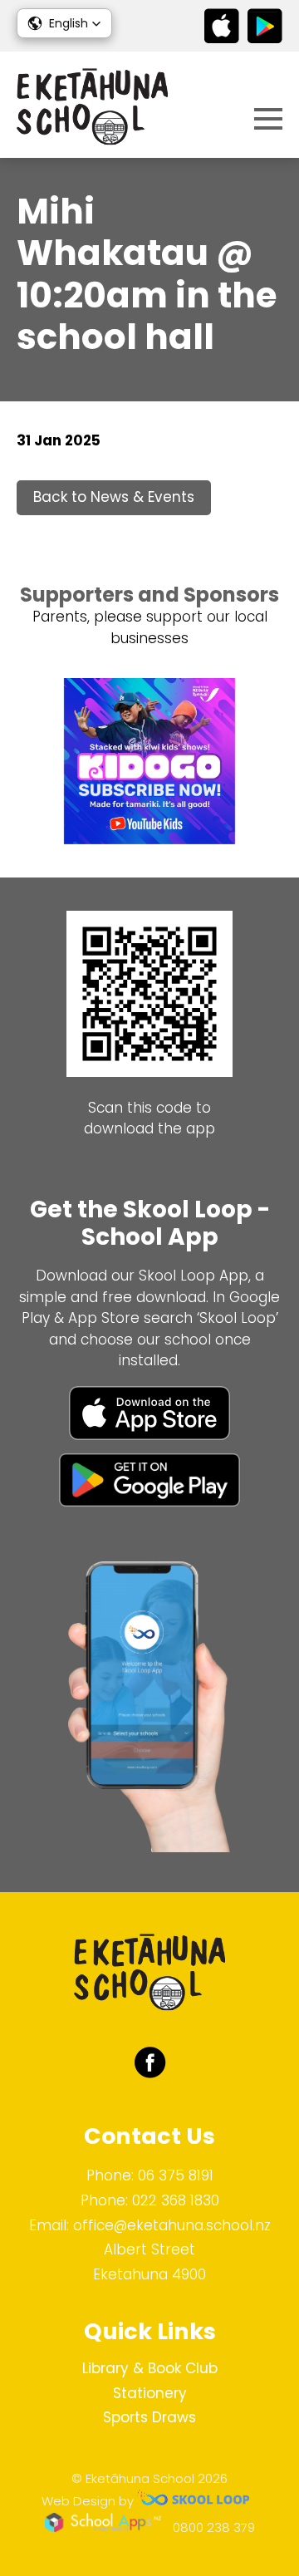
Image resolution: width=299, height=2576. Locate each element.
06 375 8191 (176, 2175)
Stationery (150, 2393)
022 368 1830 (176, 2200)
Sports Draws (149, 2417)
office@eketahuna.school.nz (172, 2225)
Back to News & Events (114, 497)
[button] (64, 23)
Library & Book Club (150, 2368)
